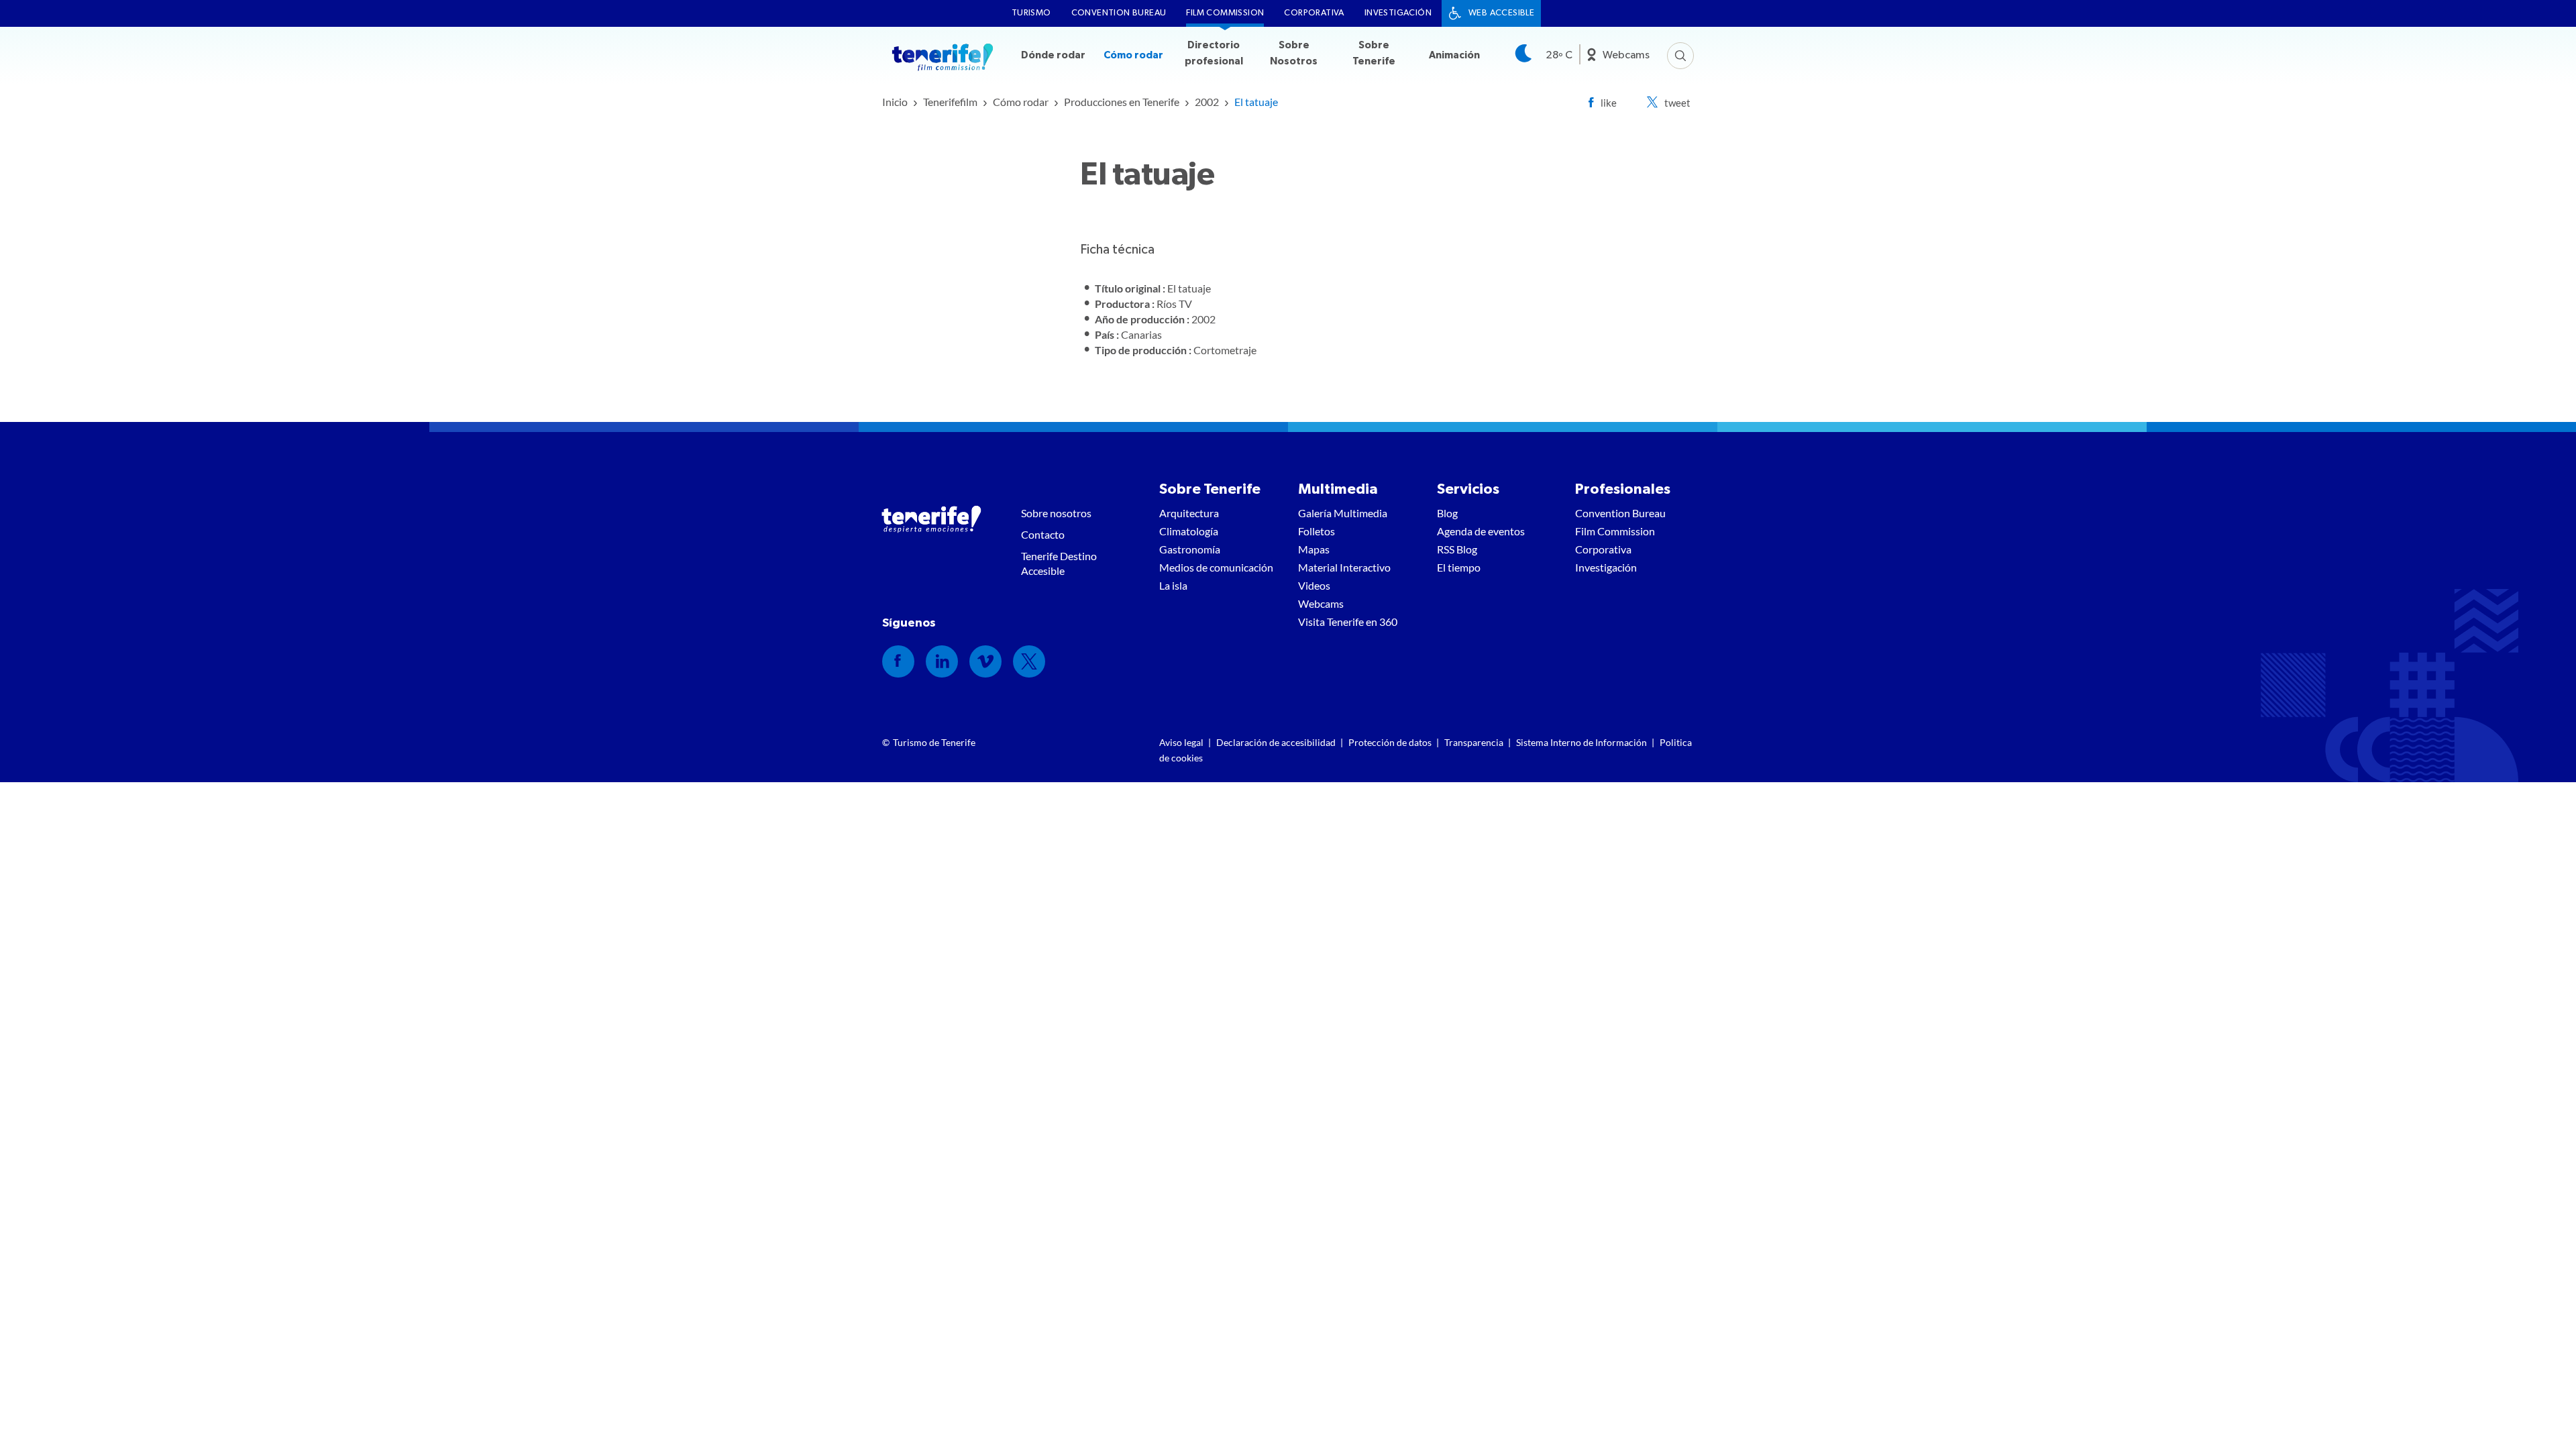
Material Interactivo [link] (1344, 567)
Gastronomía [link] (1190, 549)
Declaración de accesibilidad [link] (1276, 742)
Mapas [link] (1314, 549)
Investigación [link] (1398, 13)
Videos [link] (1314, 585)
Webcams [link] (1626, 55)
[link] (895, 102)
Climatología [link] (1189, 531)
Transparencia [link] (1474, 742)
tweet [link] (1677, 103)
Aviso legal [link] (1181, 742)
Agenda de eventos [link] (1481, 531)
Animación (1454, 55)
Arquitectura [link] (1189, 513)
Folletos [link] (1317, 531)
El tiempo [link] (1459, 567)
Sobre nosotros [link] (1056, 513)
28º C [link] (1559, 55)
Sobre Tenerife (1374, 53)
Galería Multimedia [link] (1343, 513)
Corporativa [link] (1314, 13)
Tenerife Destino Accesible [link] (1059, 563)
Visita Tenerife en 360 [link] (1348, 622)
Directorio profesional (1214, 53)
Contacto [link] (1043, 534)
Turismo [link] (1031, 13)
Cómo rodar (1133, 55)
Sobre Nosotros (1294, 53)
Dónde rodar (1053, 55)
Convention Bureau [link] (1119, 13)
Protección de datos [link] (1390, 742)
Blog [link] (1447, 513)
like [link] (1609, 103)
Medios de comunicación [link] (1216, 567)
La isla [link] (1173, 585)
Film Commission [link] (1225, 13)
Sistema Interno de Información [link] (1581, 742)
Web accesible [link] (1501, 13)
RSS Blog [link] (1457, 549)
